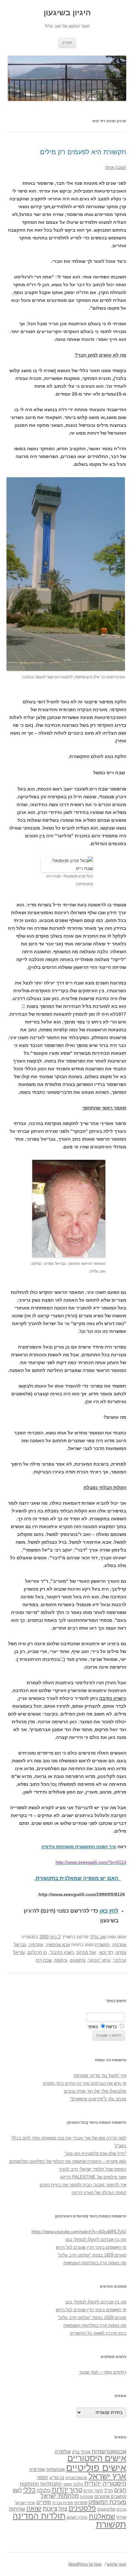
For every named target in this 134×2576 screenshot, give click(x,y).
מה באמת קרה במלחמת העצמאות (95, 2263)
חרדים (88, 2491)
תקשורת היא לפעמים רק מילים (83, 152)
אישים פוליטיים (96, 2468)
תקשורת (102, 1945)
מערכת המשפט (107, 2502)
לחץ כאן (109, 1911)
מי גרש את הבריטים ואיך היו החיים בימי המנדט (85, 2083)
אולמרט (63, 2452)
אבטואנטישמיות (109, 2451)
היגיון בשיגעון (67, 13)
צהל (63, 2509)
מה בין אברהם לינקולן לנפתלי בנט (96, 2239)
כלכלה (44, 2490)
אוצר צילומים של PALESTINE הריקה (93, 2177)
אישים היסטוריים (97, 2458)
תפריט (67, 43)
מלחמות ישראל (60, 2496)
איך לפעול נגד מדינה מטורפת (100, 2075)
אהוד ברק (81, 2452)
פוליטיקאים (106, 2509)
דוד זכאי (106, 1952)
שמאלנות (102, 2516)
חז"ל (109, 2490)
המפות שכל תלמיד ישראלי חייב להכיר (93, 2169)
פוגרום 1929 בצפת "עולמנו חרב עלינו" (92, 2255)
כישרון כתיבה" (62, 1952)
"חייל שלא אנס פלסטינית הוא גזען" (95, 2154)
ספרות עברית (63, 2503)
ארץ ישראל (107, 2476)
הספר (67, 2484)
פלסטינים (82, 2508)
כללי (29, 2490)
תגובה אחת (116, 167)
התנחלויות (51, 2484)
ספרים (44, 2502)
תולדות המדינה (39, 2516)
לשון (17, 2490)
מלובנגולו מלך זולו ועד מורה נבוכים (95, 2091)
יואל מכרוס (87, 1952)
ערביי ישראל (25, 2503)
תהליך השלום (77, 2517)
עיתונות (61, 1960)
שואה (34, 2508)
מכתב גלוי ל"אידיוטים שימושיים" (98, 2099)
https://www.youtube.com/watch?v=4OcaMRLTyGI (79, 2232)
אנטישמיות (55, 2469)
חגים (120, 2490)
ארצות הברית (76, 2478)
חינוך (99, 2491)
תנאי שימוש (117, 2564)
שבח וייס (44, 1960)
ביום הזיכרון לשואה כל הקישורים (98, 2333)
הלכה (78, 2484)
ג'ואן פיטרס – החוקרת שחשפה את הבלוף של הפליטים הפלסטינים (68, 2161)
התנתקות (29, 2484)
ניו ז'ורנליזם (37, 1952)
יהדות (60, 2490)
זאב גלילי (98, 1937)
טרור (76, 2490)
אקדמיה (119, 1945)
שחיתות (17, 2509)
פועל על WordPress (85, 2564)
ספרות (81, 2502)
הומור (42, 2477)
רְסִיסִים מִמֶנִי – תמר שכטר (103, 2372)
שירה (121, 2517)
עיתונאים (78, 1960)
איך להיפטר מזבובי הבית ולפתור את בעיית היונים (83, 2185)
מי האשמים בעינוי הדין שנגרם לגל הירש (91, 2247)
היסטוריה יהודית (105, 2483)
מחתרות (87, 2497)
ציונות (50, 2508)
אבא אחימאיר (58, 1945)
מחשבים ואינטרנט (110, 2496)
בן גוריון (57, 2477)
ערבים (121, 2509)
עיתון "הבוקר (99, 1960)
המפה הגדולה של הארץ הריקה (99, 2193)
